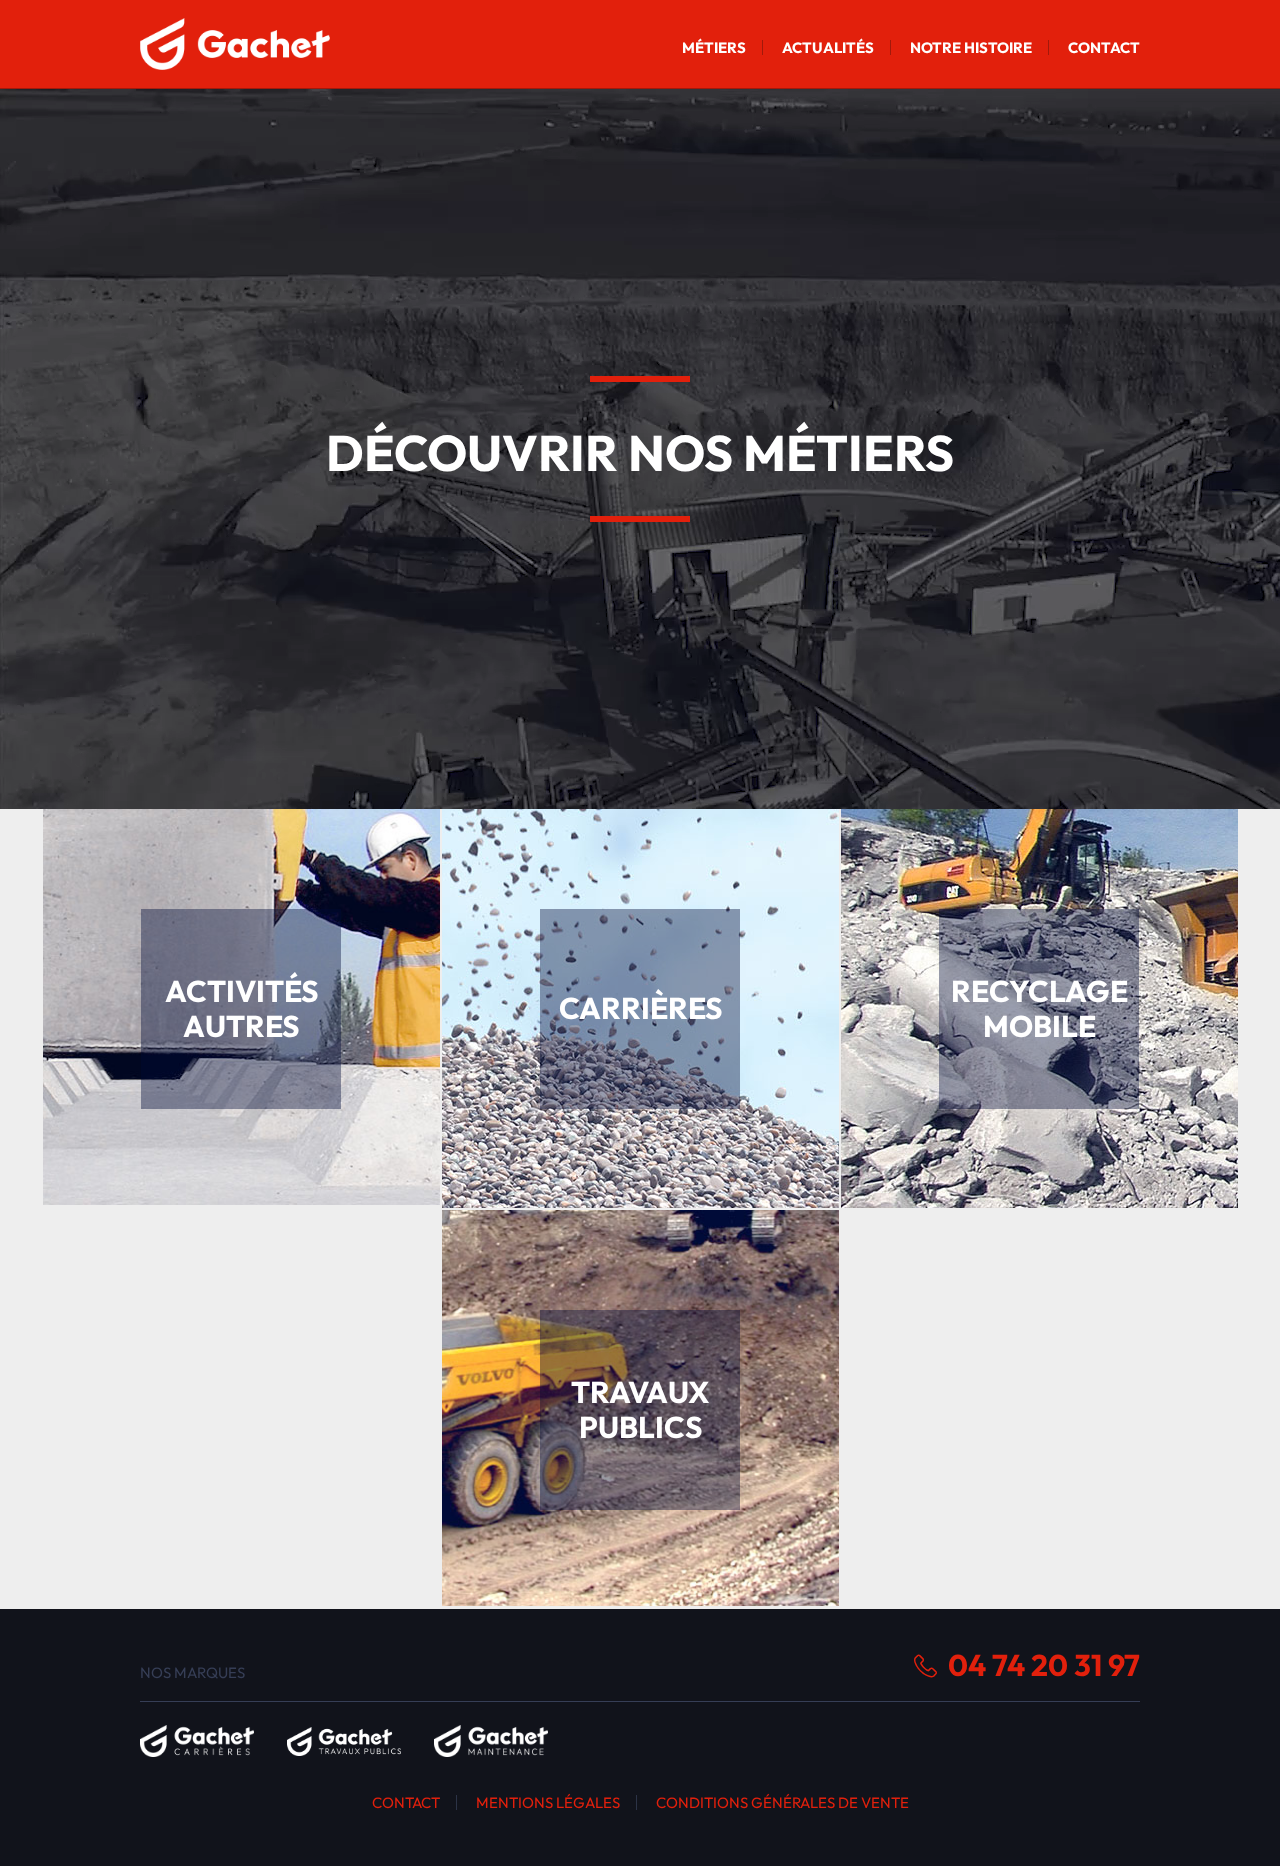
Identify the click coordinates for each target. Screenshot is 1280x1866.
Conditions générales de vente (782, 1802)
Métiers (714, 47)
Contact (1104, 47)
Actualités (828, 47)
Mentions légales (548, 1802)
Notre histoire (971, 47)
